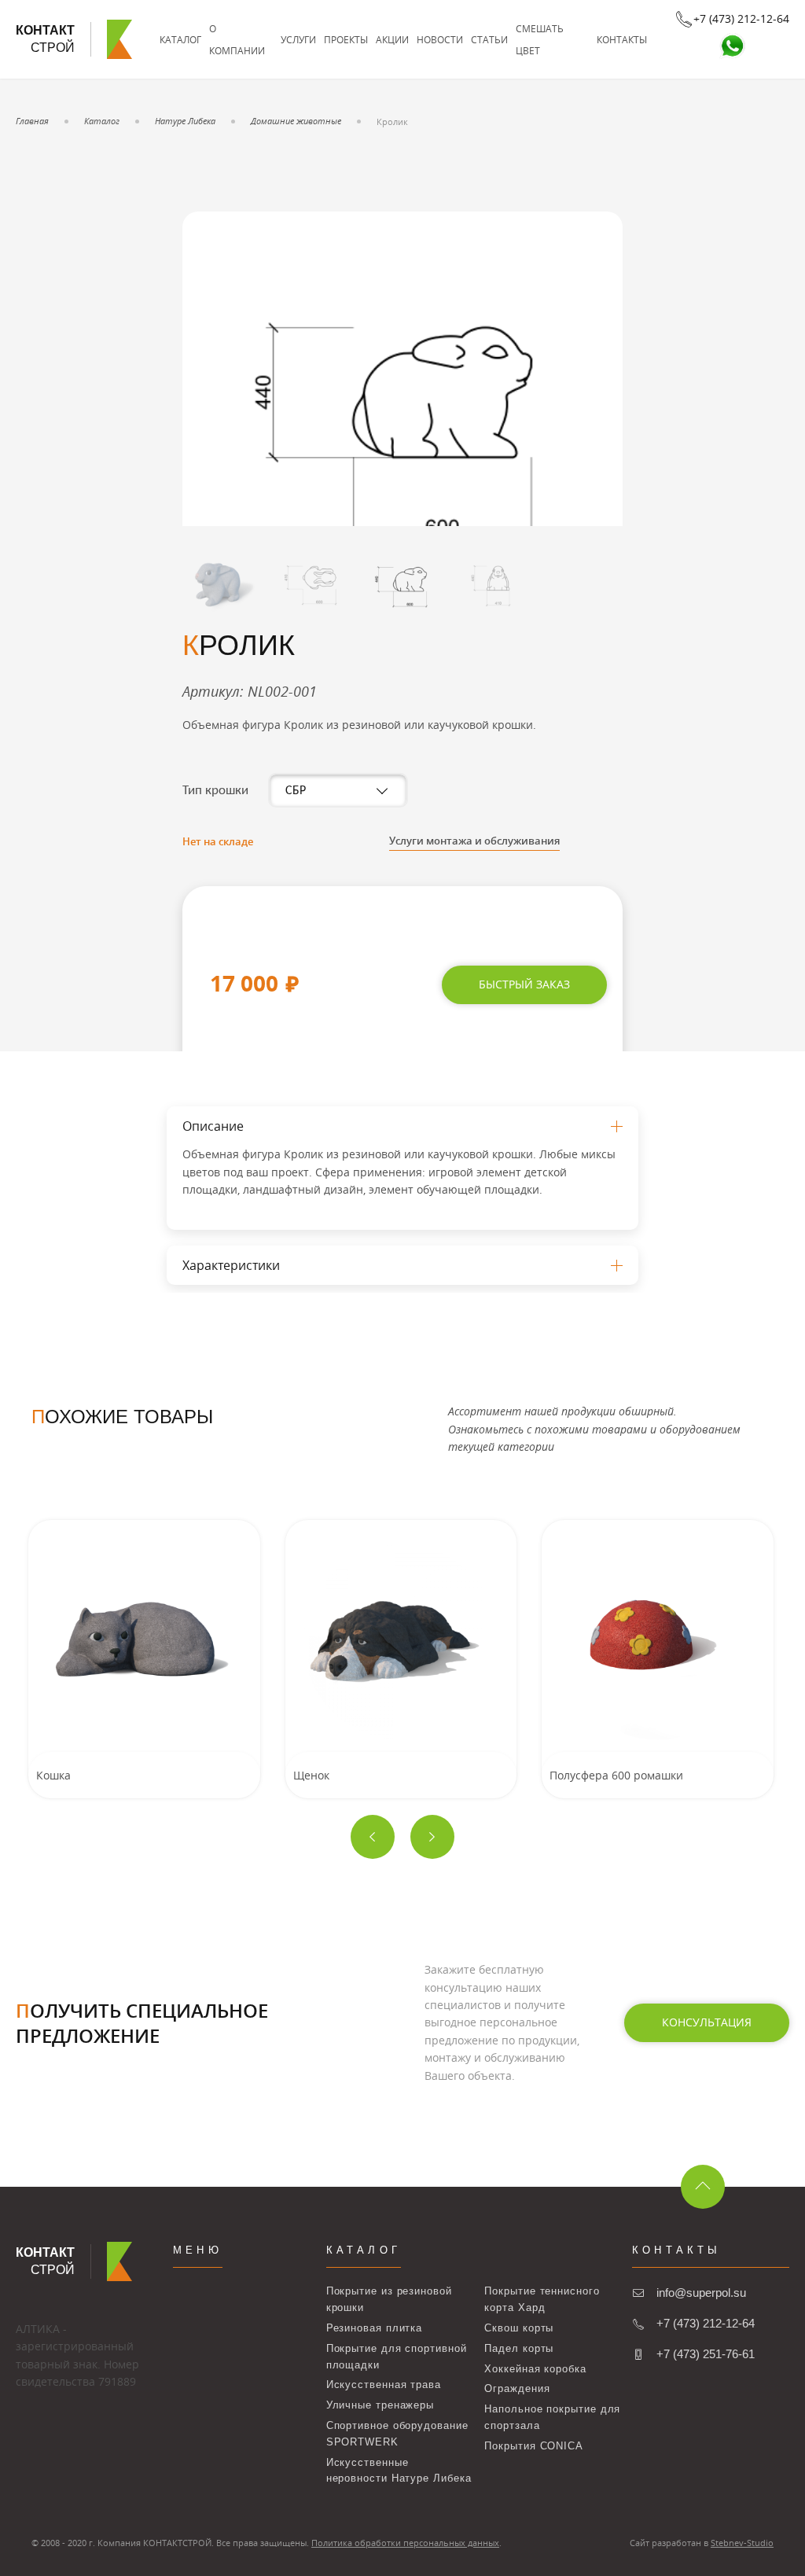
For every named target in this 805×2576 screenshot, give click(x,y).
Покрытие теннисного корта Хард (542, 2299)
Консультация (707, 2022)
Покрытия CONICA (534, 2446)
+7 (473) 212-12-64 (706, 2323)
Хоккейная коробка (535, 2369)
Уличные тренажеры (380, 2405)
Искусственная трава (384, 2385)
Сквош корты (519, 2328)
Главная (32, 121)
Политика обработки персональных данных (405, 2543)
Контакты (622, 39)
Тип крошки (215, 791)
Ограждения (517, 2388)
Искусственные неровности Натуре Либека (399, 2471)
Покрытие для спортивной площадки (397, 2357)
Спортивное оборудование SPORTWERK (397, 2434)
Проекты (346, 39)
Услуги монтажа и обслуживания (474, 841)
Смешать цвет (540, 39)
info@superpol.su (701, 2293)
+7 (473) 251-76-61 (706, 2354)
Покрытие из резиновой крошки (389, 2299)
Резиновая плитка (375, 2328)
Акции (392, 39)
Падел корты (519, 2348)
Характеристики (231, 1265)
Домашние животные (296, 121)
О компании (237, 39)
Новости (440, 39)
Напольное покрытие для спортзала (552, 2417)
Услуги (298, 39)
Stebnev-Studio (742, 2543)
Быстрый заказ (524, 984)
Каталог (180, 39)
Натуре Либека (185, 121)
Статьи (489, 39)
